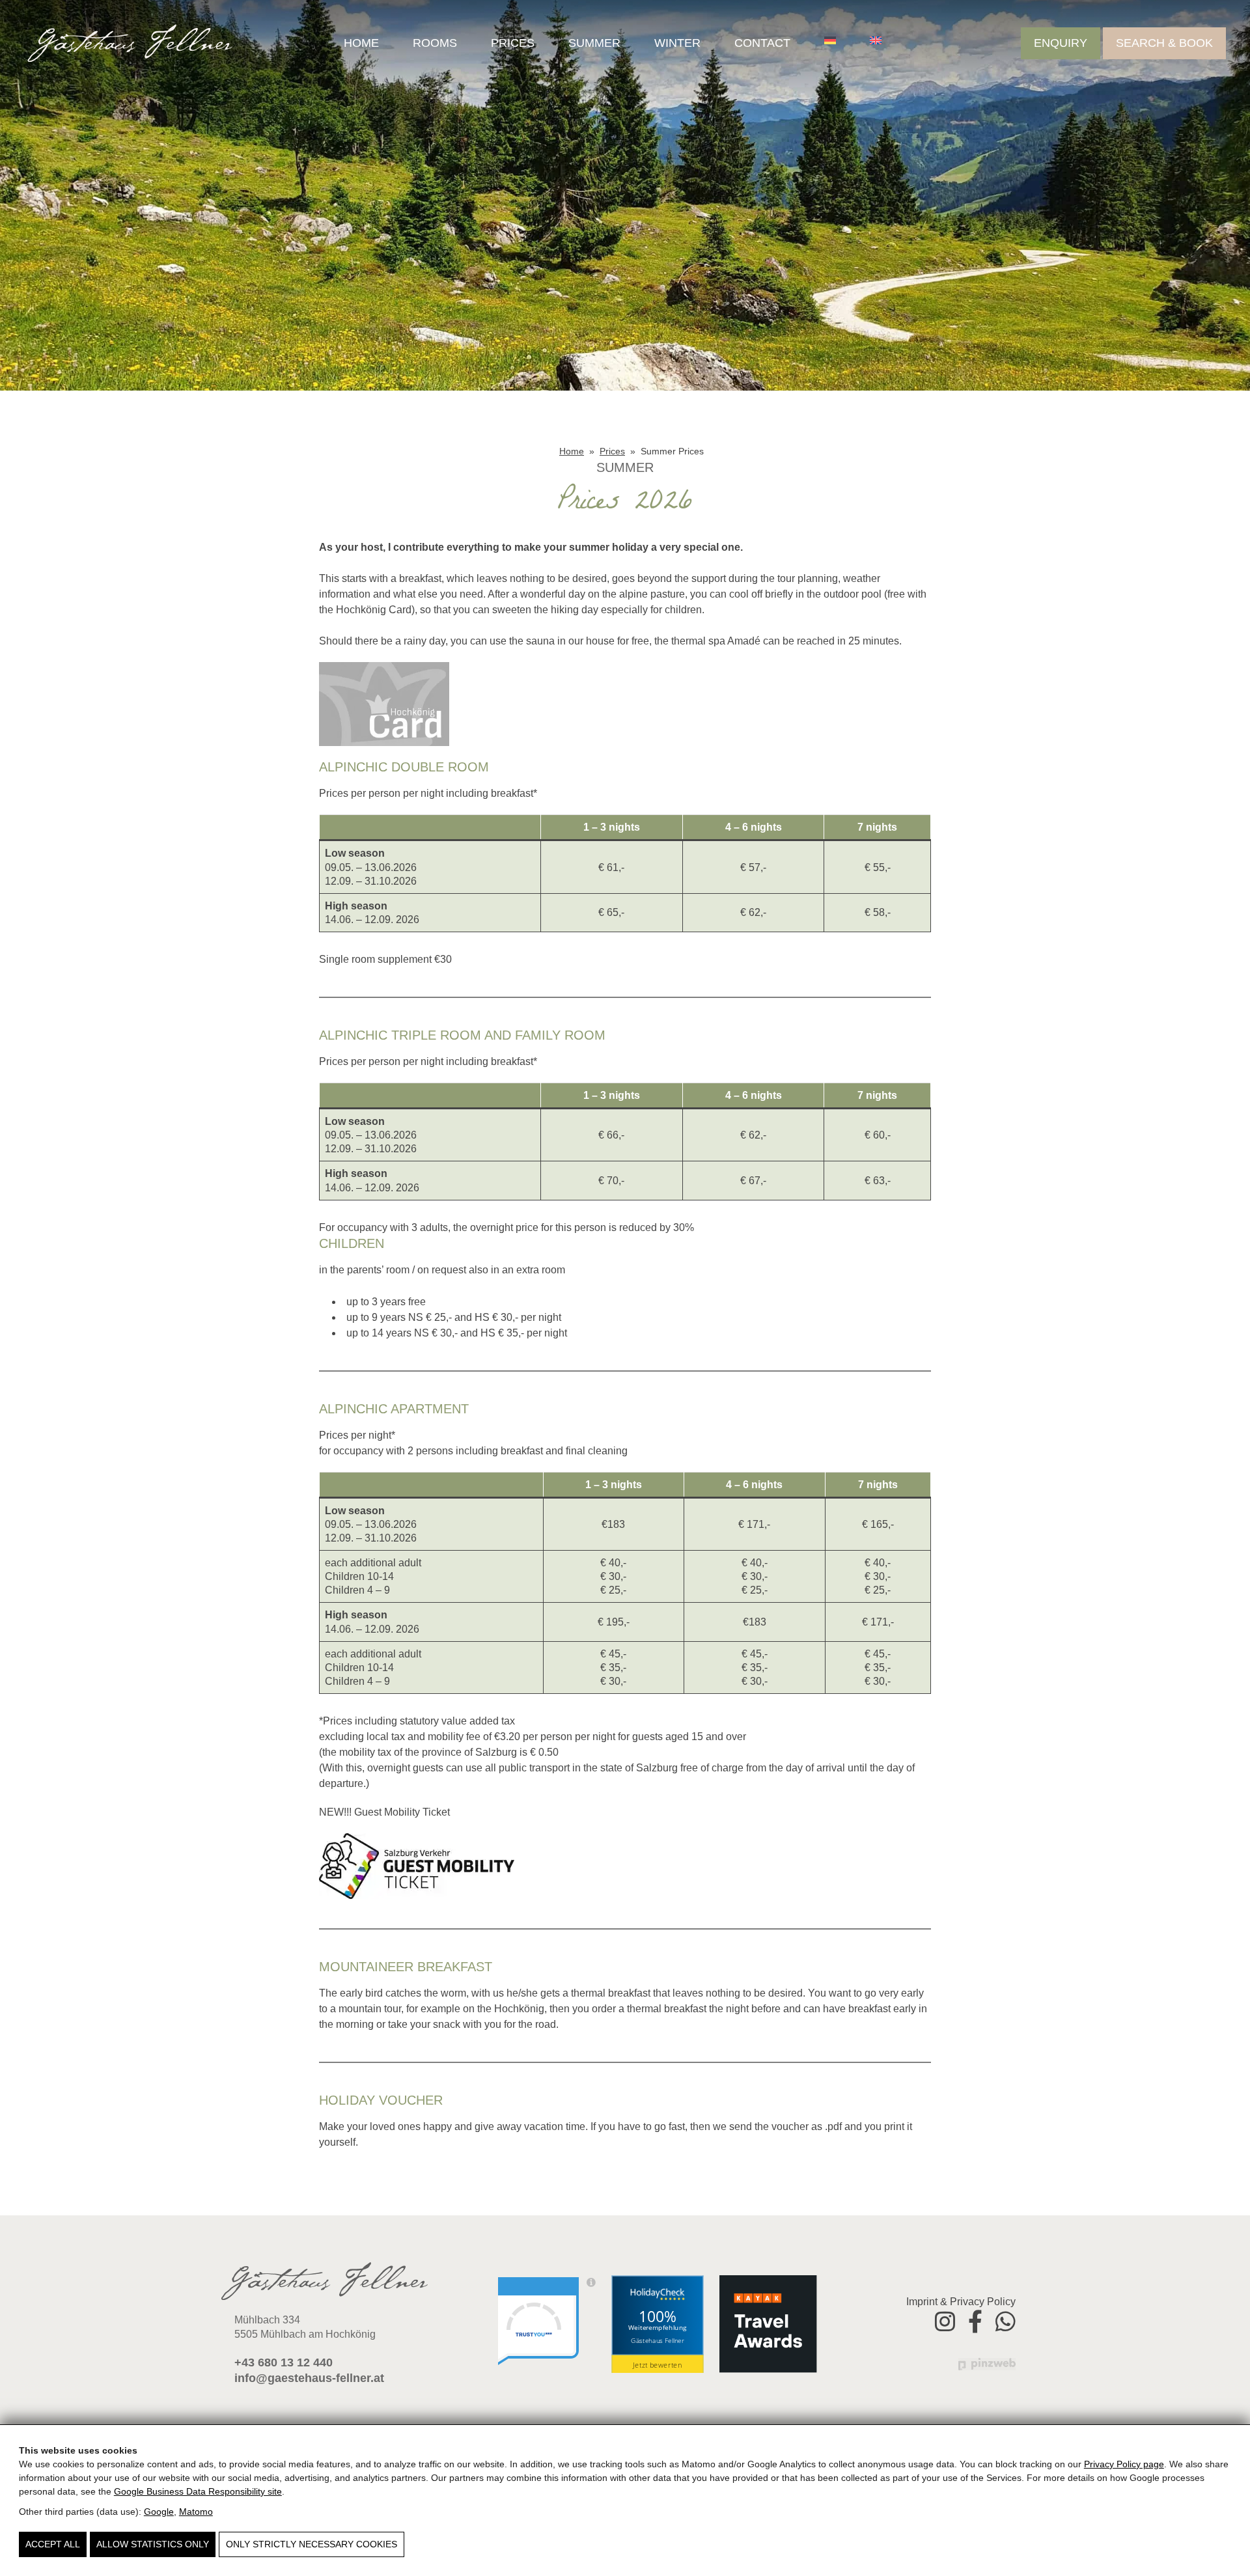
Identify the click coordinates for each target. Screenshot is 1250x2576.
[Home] (131, 43)
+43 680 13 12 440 (284, 2362)
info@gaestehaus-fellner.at (309, 2378)
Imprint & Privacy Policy (961, 2302)
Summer (594, 43)
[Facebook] (975, 2320)
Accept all (53, 2544)
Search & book (1164, 43)
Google (159, 2512)
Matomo (196, 2512)
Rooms (435, 43)
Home (361, 43)
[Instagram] (945, 2320)
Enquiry (1061, 43)
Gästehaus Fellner (658, 2340)
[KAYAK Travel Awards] (768, 2324)
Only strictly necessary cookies (312, 2544)
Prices (513, 43)
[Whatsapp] (1006, 2320)
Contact (762, 43)
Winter (677, 43)
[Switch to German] (830, 40)
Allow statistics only (153, 2544)
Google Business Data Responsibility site (198, 2491)
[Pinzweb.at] (987, 2363)
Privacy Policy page (1124, 2464)
